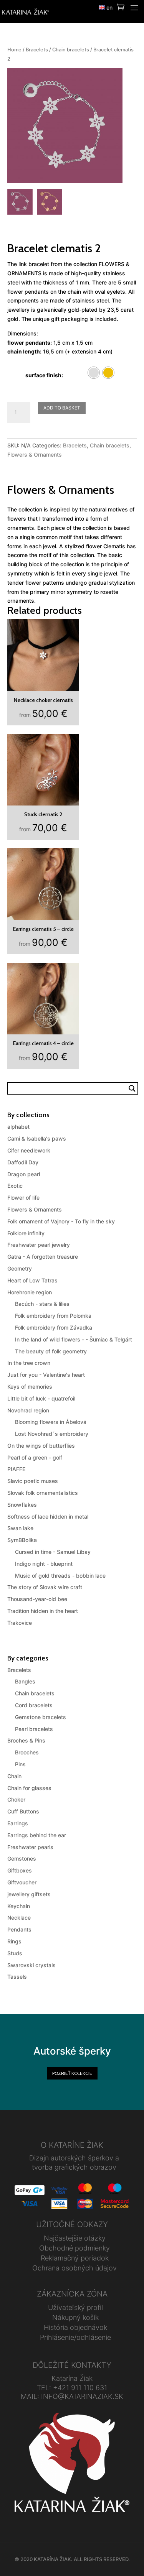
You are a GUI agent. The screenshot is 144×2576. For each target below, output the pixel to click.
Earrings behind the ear (37, 1835)
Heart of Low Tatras (32, 1280)
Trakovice (20, 1623)
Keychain (19, 1906)
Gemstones (22, 1858)
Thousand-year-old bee (37, 1599)
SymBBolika (22, 1540)
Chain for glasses (29, 1788)
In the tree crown (29, 1363)
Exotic (15, 1186)
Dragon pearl (24, 1174)
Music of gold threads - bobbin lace (60, 1576)
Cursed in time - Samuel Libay (53, 1552)
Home (14, 50)
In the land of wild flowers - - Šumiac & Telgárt (74, 1339)
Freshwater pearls (30, 1847)
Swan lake (20, 1528)
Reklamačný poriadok (75, 2258)
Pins (20, 1764)
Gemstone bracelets (41, 1717)
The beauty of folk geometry (51, 1351)
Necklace (19, 1918)
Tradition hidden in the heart (43, 1611)
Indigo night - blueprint (44, 1564)
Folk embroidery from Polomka (53, 1316)
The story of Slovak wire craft (45, 1587)
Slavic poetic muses (33, 1481)
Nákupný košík (75, 2317)
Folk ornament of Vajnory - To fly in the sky (61, 1221)
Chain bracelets (71, 50)
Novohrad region (28, 1410)
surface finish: (44, 375)
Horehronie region (30, 1292)
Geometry (20, 1268)
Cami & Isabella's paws (37, 1138)
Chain (14, 1776)
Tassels (17, 1977)
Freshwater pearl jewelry (39, 1245)
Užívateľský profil (75, 2307)
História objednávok (75, 2327)
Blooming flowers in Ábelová (51, 1422)
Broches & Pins (26, 1740)
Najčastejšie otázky (75, 2238)
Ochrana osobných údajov (74, 2268)
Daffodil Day (23, 1162)
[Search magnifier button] (132, 1088)
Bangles (25, 1681)
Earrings (18, 1823)
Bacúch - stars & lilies (42, 1304)
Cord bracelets (34, 1705)
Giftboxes (20, 1870)
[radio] (94, 373)
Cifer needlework (29, 1150)
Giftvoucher (22, 1882)
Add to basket (62, 408)
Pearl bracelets (34, 1729)
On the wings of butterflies (41, 1446)
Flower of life (23, 1198)
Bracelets (37, 50)
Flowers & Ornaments (35, 455)
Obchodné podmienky (74, 2248)
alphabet (18, 1127)
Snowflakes (22, 1505)
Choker (16, 1799)
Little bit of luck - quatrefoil (41, 1398)
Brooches (27, 1752)
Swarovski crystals (31, 1965)
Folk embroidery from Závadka (54, 1327)
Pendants (19, 1929)
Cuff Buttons (23, 1811)
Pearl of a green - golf (35, 1457)
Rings (14, 1941)
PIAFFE (16, 1469)
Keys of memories (30, 1387)
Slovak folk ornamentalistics (43, 1493)
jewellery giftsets (29, 1894)
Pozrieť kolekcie (72, 2073)
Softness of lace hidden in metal (48, 1517)
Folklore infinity (26, 1233)
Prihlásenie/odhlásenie (75, 2337)
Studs (15, 1953)
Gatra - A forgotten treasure (43, 1257)
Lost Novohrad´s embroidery (52, 1434)
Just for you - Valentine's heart (46, 1375)
